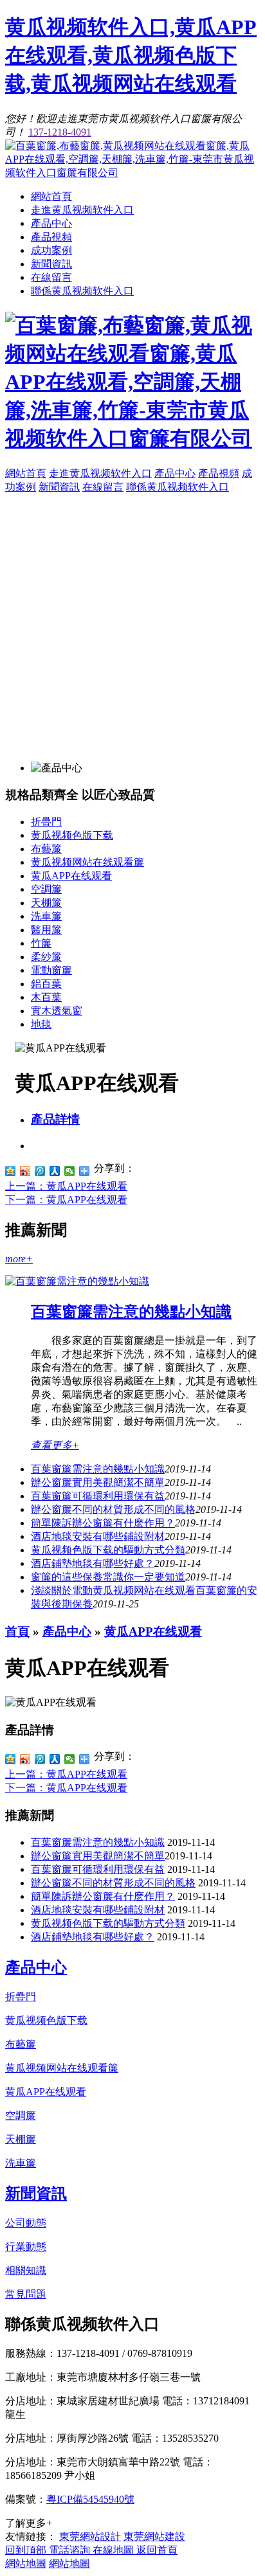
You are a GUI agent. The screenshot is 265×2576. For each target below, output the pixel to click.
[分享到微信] (70, 1171)
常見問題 (26, 2294)
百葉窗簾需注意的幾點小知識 (131, 1312)
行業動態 (26, 2247)
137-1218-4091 (60, 132)
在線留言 (51, 277)
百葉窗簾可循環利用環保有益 (98, 1496)
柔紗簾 (46, 957)
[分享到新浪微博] (25, 1171)
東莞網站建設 (154, 2536)
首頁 (17, 1632)
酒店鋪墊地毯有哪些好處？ (93, 1937)
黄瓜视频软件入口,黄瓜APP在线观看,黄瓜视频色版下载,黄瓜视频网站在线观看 (131, 55)
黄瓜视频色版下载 (72, 835)
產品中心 (51, 223)
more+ (19, 1259)
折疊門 (46, 822)
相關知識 (26, 2270)
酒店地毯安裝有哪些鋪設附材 (98, 1536)
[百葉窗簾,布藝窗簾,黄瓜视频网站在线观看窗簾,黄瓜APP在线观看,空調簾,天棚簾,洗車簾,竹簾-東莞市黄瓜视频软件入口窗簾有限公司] (132, 173)
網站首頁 (51, 196)
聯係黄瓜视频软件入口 (82, 291)
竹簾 (41, 943)
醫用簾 (46, 930)
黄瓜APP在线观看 (71, 876)
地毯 (41, 1024)
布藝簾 (46, 849)
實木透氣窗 (57, 1011)
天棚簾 (46, 903)
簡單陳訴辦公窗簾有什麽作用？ (103, 1523)
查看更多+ (55, 1445)
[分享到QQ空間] (11, 1171)
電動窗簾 (51, 970)
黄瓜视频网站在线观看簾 (87, 862)
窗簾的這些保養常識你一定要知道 (108, 1577)
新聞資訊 (51, 264)
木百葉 (46, 997)
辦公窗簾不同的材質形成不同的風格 (113, 1509)
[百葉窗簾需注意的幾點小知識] (77, 1281)
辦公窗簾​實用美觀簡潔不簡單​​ (98, 1482)
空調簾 (46, 889)
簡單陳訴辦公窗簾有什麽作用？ (103, 1896)
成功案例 (51, 250)
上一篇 (66, 1186)
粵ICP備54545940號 (90, 2499)
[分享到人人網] (55, 1171)
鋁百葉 (46, 984)
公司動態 (26, 2223)
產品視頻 (51, 237)
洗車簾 (46, 916)
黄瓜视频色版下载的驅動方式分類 (108, 1550)
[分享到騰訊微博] (40, 1171)
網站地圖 (26, 2563)
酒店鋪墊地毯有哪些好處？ (93, 1563)
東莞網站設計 (90, 2536)
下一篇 (66, 1200)
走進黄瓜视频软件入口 (82, 210)
